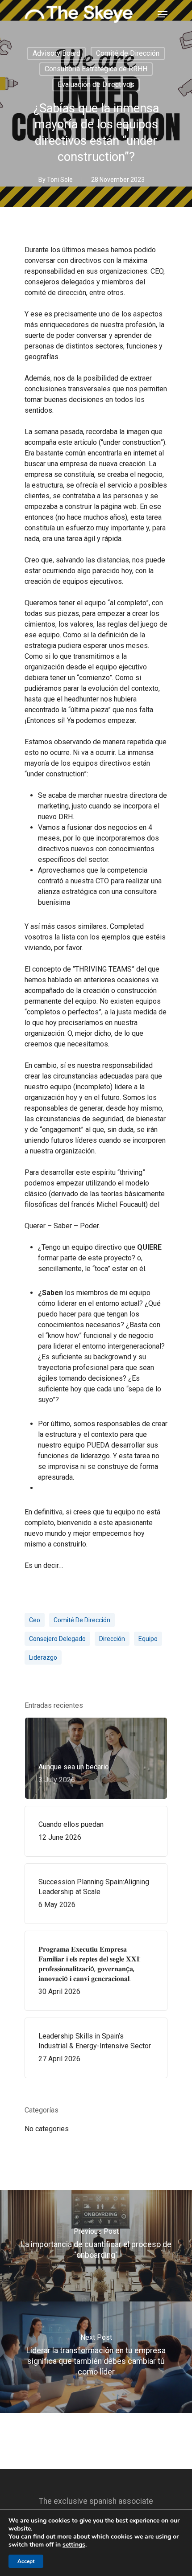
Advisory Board (56, 53)
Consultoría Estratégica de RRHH (96, 69)
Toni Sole (60, 180)
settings (74, 2545)
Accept (26, 2561)
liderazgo (43, 1657)
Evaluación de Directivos (96, 84)
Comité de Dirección (128, 53)
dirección (112, 1639)
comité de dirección (82, 1620)
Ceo (35, 1620)
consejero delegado (57, 1639)
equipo (148, 1639)
